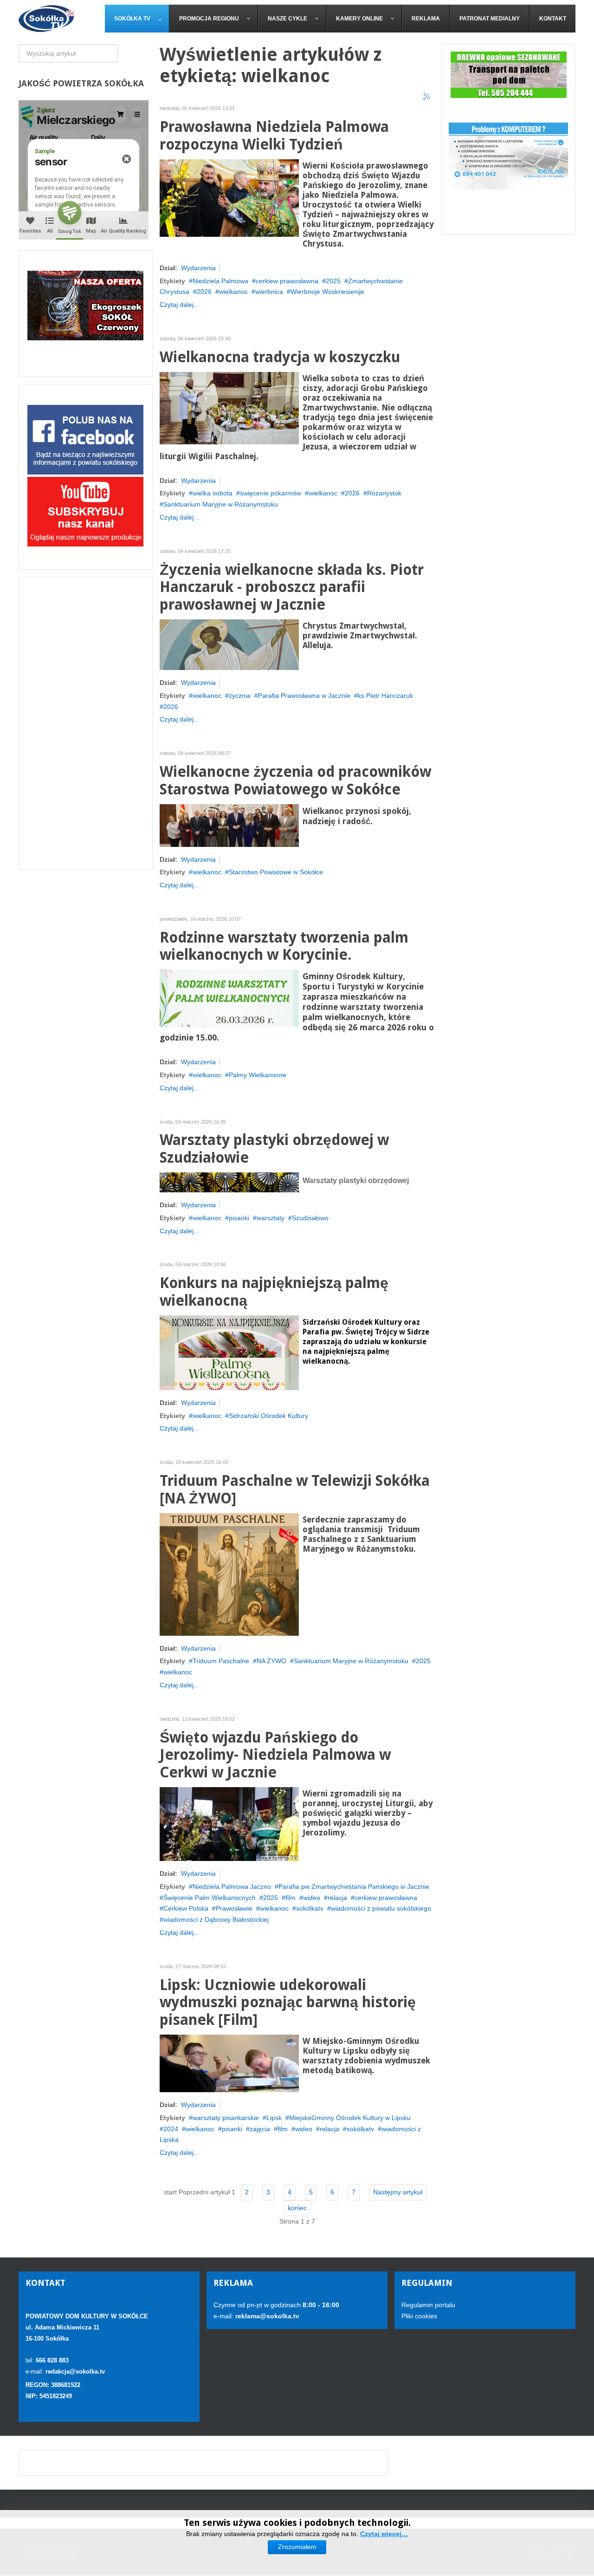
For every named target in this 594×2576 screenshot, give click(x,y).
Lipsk (274, 2118)
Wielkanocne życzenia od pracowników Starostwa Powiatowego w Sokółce (295, 781)
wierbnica (269, 292)
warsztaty (271, 1218)
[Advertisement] (86, 723)
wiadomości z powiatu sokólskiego (381, 1908)
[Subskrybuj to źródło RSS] (427, 97)
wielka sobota (213, 493)
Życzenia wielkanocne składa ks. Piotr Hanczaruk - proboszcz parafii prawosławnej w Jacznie (292, 588)
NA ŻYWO (271, 1661)
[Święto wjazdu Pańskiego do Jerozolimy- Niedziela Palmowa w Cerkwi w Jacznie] (229, 1823)
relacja (337, 1898)
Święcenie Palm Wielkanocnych (210, 1898)
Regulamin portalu (428, 2305)
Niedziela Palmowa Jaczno (232, 1886)
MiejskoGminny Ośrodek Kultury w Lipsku (350, 2118)
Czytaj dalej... (179, 305)
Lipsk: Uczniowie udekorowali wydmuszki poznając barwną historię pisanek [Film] (288, 2003)
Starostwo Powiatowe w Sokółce (276, 872)
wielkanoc (233, 292)
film (291, 1898)
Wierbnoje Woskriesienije (327, 292)
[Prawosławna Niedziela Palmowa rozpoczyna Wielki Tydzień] (229, 197)
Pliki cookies (419, 2316)
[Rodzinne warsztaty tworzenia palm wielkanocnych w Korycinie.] (229, 998)
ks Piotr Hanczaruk (385, 696)
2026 (204, 292)
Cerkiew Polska (186, 1908)
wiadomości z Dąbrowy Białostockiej (216, 1919)
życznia (240, 696)
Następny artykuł (398, 2192)
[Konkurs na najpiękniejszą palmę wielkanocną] (229, 1352)
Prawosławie (234, 1908)
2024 (171, 2129)
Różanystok (384, 493)
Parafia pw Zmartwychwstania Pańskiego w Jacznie (354, 1886)
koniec (297, 2208)
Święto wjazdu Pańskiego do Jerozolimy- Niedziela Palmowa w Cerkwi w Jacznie (275, 1755)
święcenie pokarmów (271, 493)
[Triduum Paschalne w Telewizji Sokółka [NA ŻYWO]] (229, 1574)
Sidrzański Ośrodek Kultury (268, 1416)
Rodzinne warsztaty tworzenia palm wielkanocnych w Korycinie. (284, 946)
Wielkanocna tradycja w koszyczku (280, 357)
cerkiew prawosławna (287, 281)
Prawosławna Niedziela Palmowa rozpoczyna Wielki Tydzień (274, 136)
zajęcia (260, 2129)
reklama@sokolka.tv (266, 2316)
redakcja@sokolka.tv (75, 2371)
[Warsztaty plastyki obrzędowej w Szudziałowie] (229, 1182)
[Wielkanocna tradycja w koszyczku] (229, 407)
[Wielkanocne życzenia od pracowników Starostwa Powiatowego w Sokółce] (229, 825)
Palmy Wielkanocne (258, 1075)
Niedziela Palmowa (220, 281)
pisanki (239, 1218)
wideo (312, 1898)
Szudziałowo (310, 1218)
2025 (333, 281)
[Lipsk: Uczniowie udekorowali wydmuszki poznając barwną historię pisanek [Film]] (229, 2063)
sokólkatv (310, 1908)
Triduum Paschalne (221, 1661)
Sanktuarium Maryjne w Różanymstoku (221, 504)
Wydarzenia (198, 268)
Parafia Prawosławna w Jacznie (304, 696)
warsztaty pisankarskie (226, 2118)
